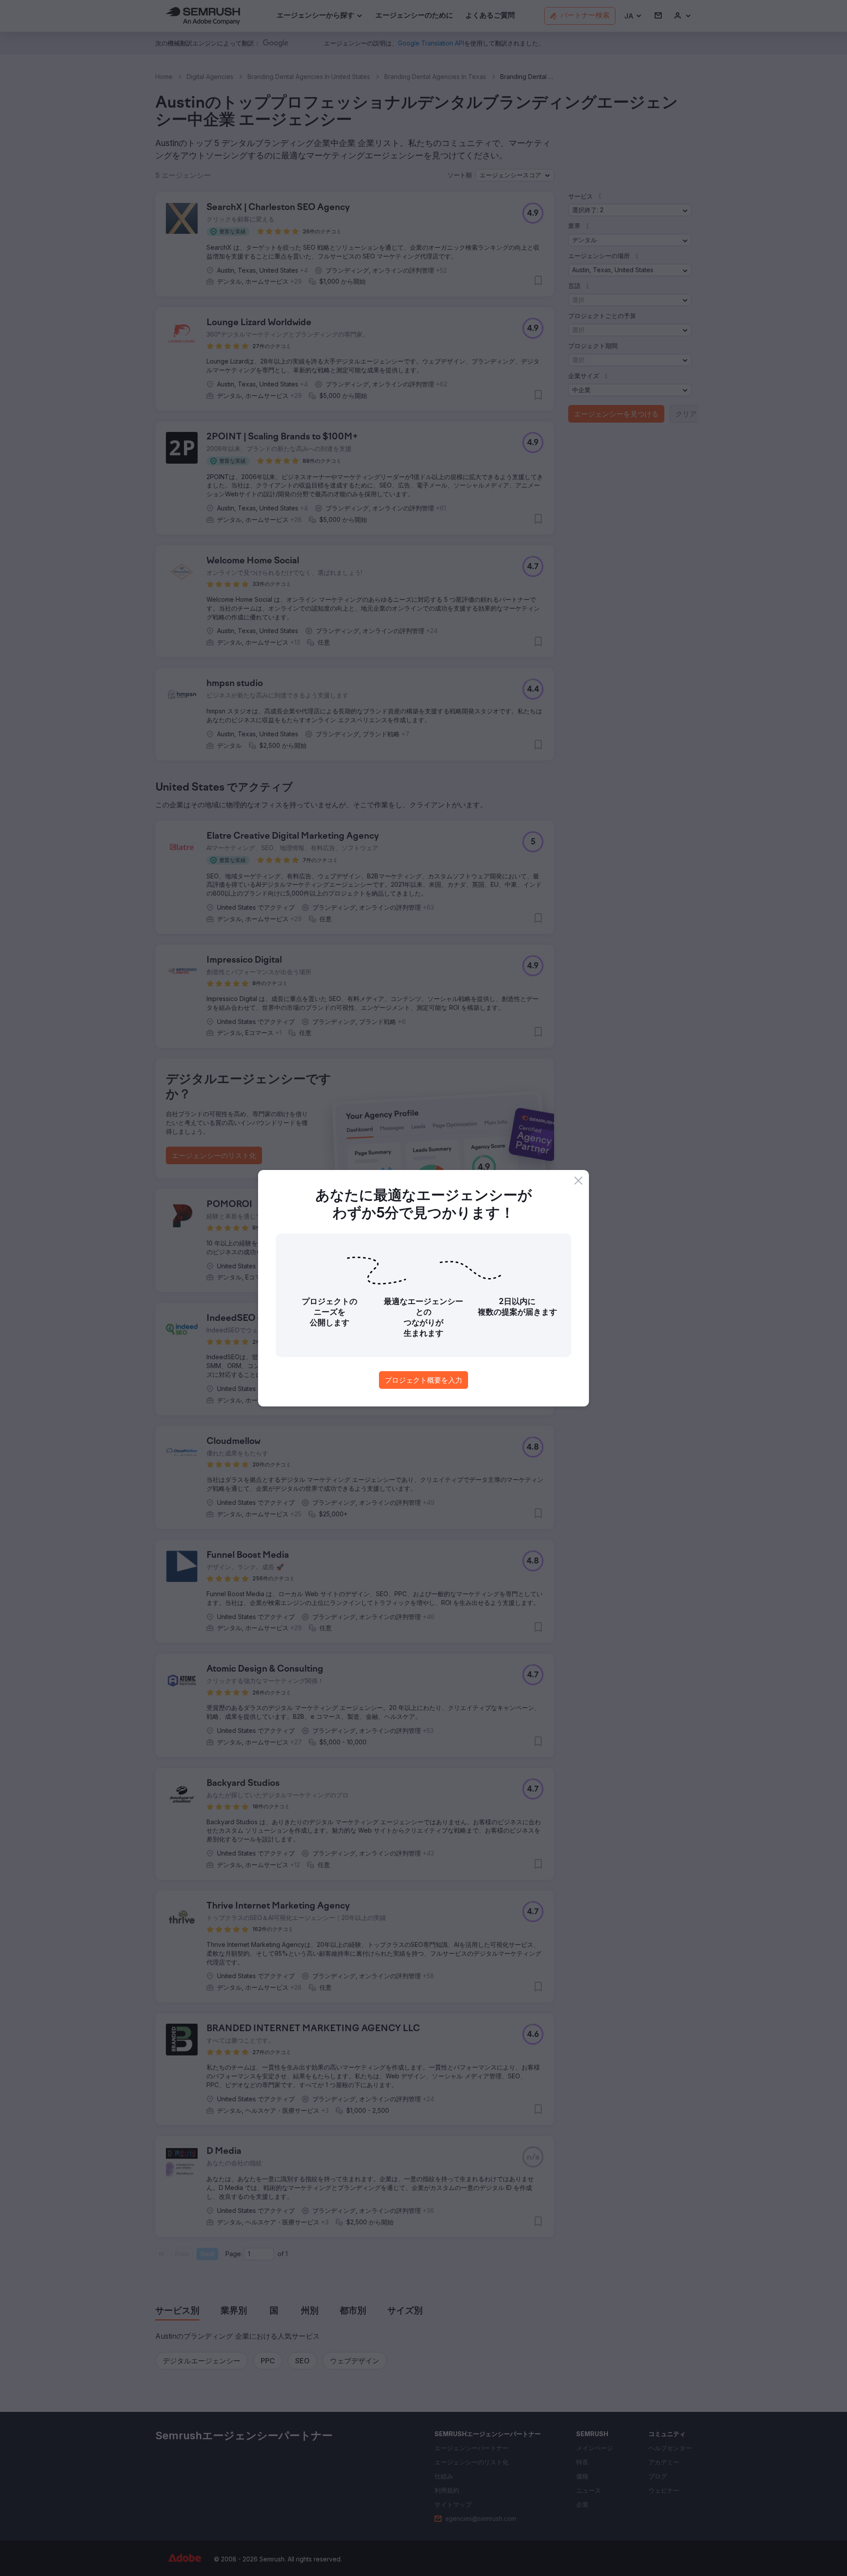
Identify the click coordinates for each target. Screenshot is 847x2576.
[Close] (578, 1181)
